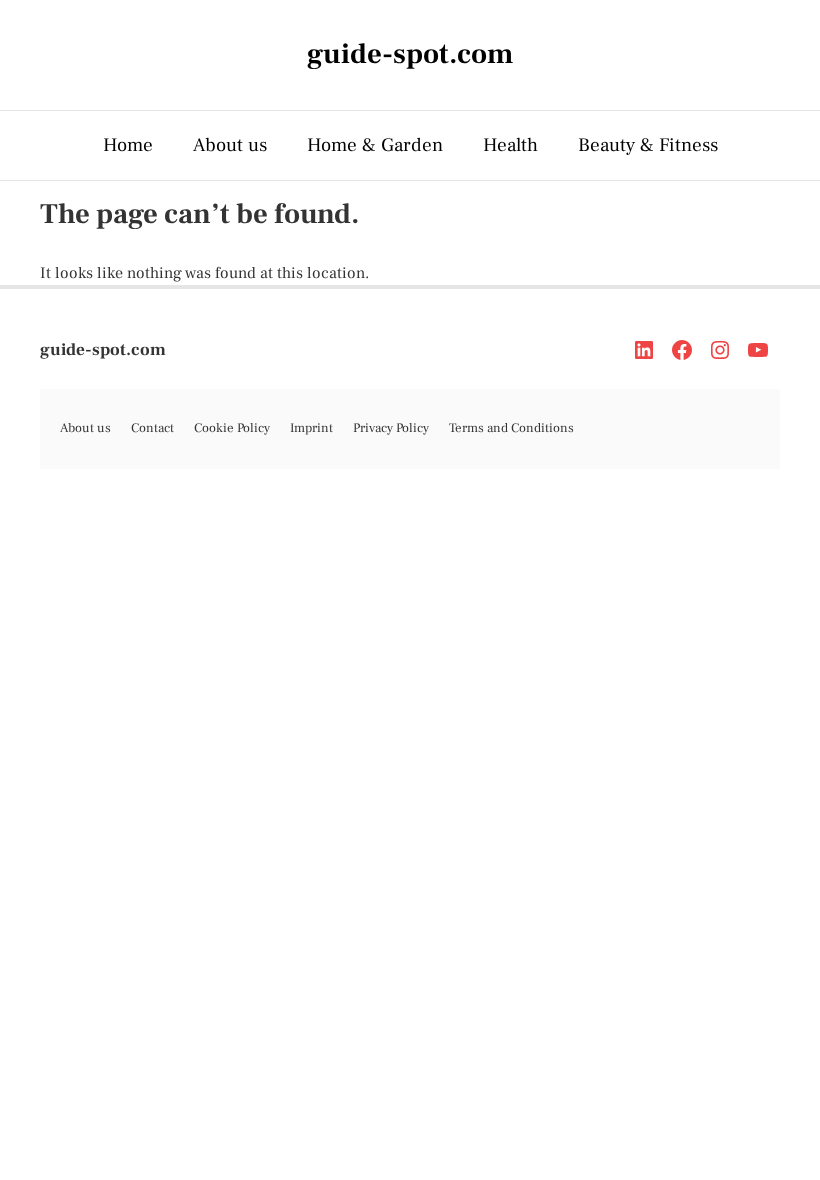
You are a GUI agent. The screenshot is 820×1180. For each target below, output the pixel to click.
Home (128, 145)
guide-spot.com (103, 350)
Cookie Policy (232, 428)
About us (230, 145)
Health (510, 145)
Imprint (311, 428)
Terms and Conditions (511, 428)
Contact (152, 428)
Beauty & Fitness (648, 145)
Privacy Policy (391, 428)
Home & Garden (375, 145)
